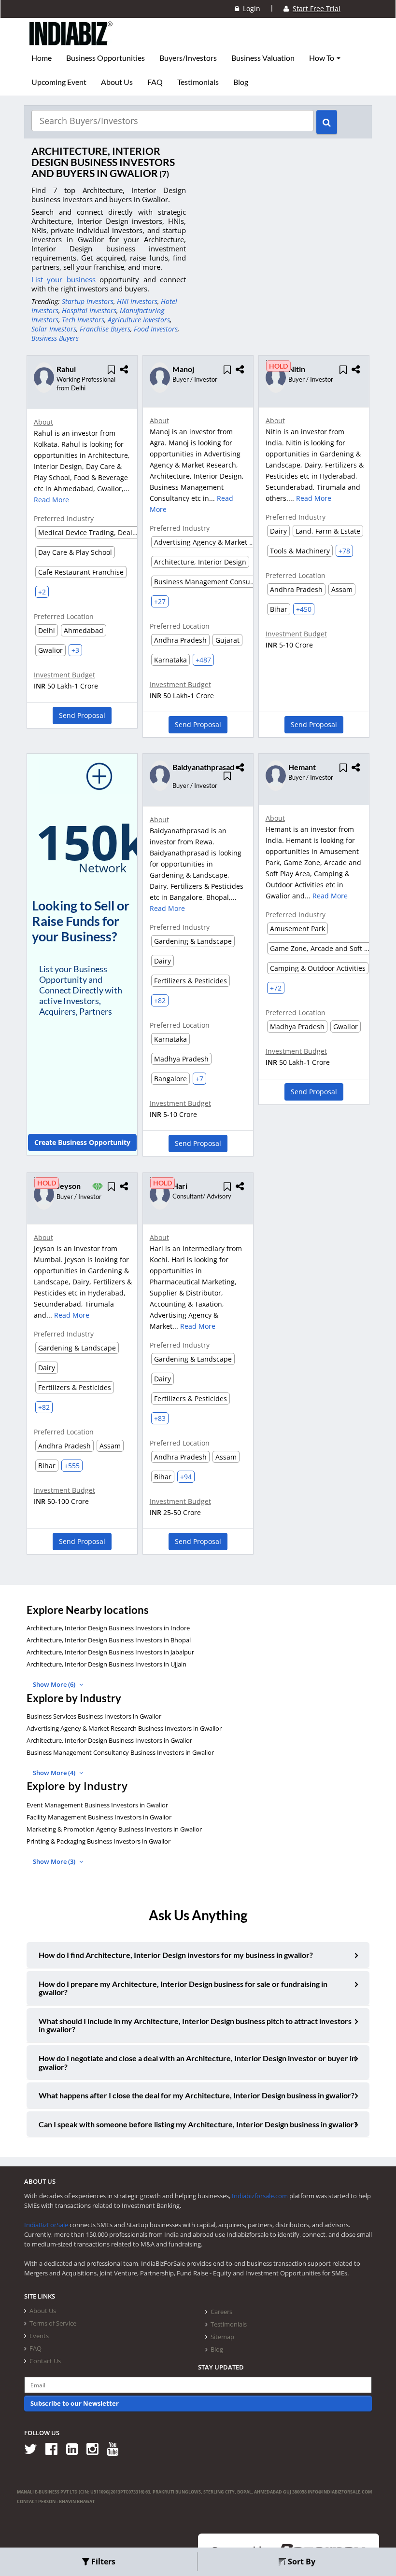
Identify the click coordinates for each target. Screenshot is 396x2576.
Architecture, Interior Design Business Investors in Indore (108, 1628)
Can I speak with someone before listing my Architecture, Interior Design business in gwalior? (198, 2124)
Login (250, 8)
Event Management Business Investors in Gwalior (97, 1805)
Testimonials (198, 82)
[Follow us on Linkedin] (76, 2448)
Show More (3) (55, 1861)
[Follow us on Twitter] (34, 2448)
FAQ (155, 82)
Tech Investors (83, 320)
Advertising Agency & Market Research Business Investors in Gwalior (124, 1728)
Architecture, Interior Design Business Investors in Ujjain (106, 1664)
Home (42, 58)
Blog (241, 82)
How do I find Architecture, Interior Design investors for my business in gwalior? (176, 1955)
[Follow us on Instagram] (96, 2448)
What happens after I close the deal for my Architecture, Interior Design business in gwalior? (197, 2095)
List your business (65, 279)
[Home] (71, 41)
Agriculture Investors (139, 320)
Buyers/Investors (188, 58)
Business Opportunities (106, 58)
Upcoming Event (59, 82)
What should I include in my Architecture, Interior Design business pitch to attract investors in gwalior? (195, 2025)
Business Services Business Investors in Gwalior (94, 1716)
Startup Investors (88, 301)
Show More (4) (55, 1773)
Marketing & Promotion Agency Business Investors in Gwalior (114, 1829)
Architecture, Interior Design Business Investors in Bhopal (109, 1640)
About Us (117, 82)
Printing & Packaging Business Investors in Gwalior (99, 1841)
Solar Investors (54, 329)
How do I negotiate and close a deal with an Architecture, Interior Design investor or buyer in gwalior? (197, 2062)
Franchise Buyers (105, 329)
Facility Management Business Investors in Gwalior (99, 1817)
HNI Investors (137, 301)
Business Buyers (55, 338)
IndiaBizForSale (46, 2225)
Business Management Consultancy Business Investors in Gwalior (120, 1752)
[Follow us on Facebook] (55, 2448)
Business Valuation (263, 58)
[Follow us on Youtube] (116, 2448)
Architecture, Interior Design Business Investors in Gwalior (109, 1740)
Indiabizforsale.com (260, 2196)
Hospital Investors (89, 310)
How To (322, 58)
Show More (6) (55, 1684)
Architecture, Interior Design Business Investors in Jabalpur (110, 1652)
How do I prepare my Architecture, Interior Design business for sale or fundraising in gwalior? (183, 1988)
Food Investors (156, 329)
